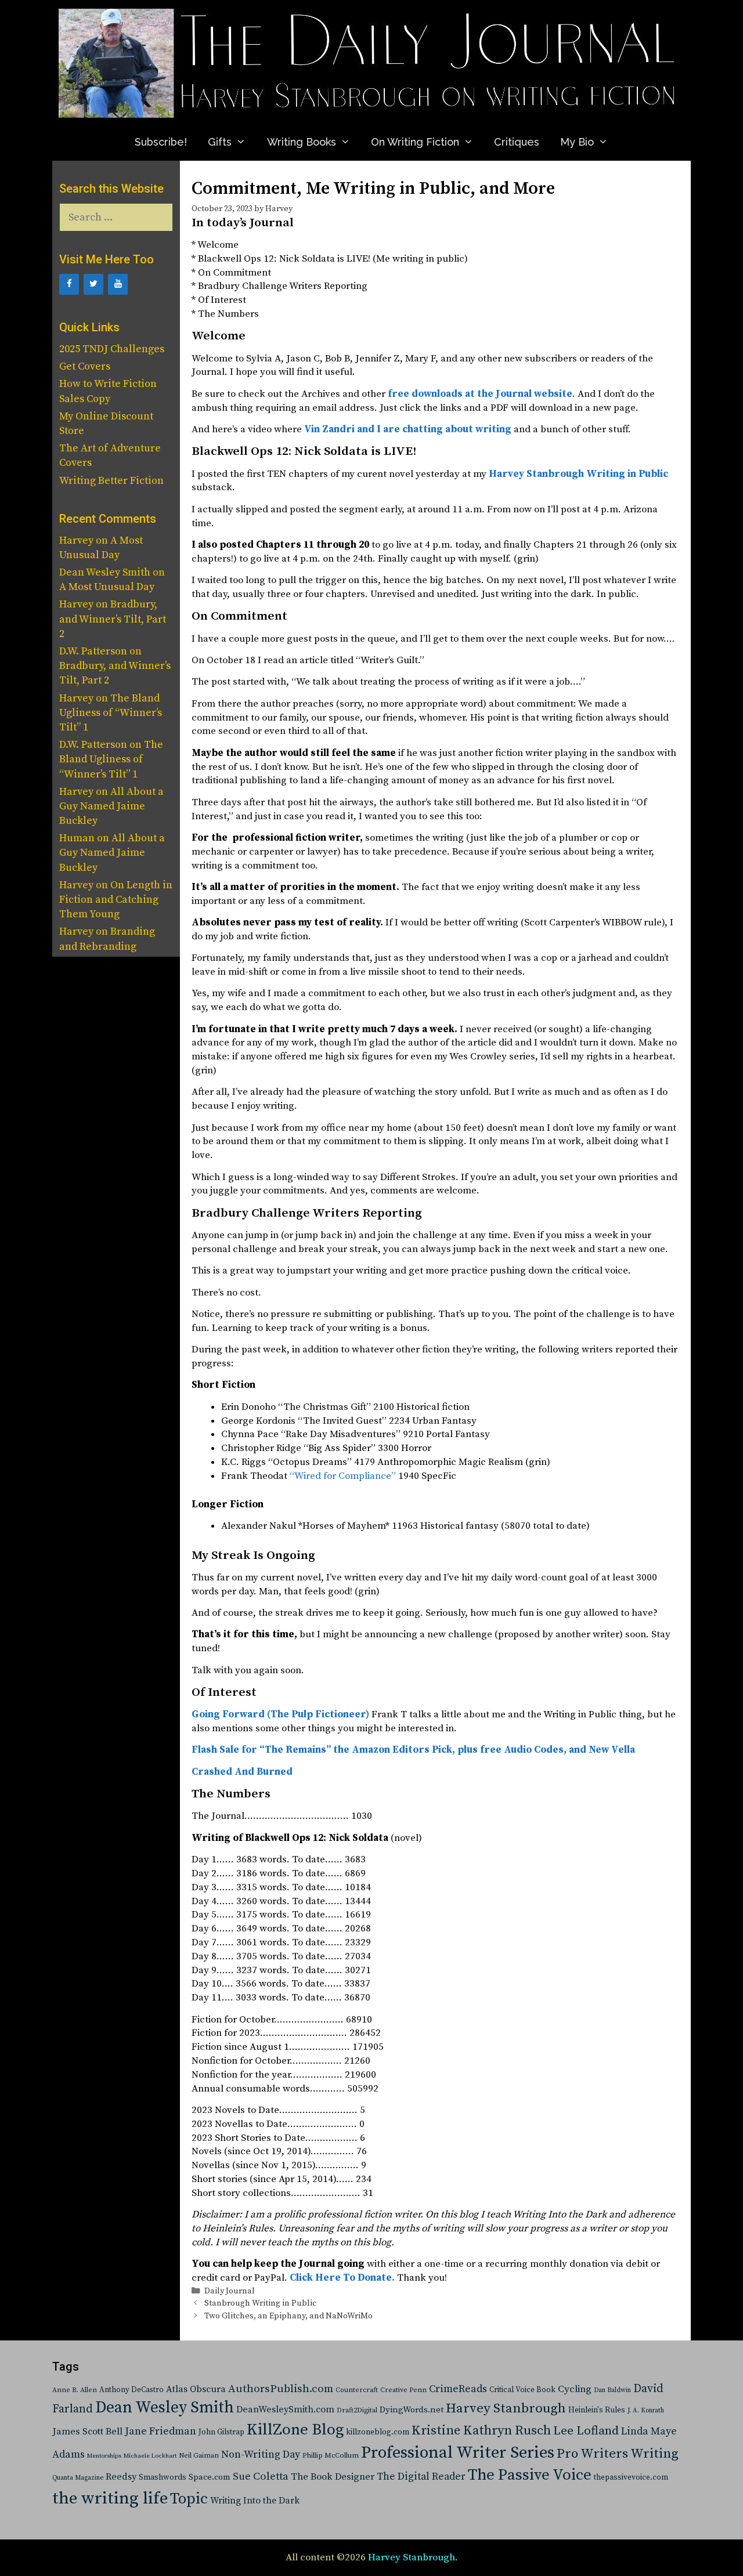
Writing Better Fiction (111, 481)
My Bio (577, 142)
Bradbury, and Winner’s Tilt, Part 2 (113, 619)
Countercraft (357, 2390)
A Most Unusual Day (107, 587)
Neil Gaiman (199, 2456)
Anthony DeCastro (131, 2390)
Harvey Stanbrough (506, 2409)
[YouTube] (118, 284)
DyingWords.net (412, 2410)
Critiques (517, 142)
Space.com (210, 2477)
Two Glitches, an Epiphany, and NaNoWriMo (288, 2316)
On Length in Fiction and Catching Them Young (116, 900)
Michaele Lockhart (150, 2456)
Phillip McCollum (331, 2456)
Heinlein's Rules (597, 2410)
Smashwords (163, 2477)
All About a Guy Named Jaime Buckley (111, 806)
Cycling (575, 2389)
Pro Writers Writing (618, 2454)
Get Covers (85, 366)
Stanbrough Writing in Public (260, 2303)
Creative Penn (403, 2390)
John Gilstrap (221, 2432)
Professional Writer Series (458, 2453)
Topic (189, 2499)
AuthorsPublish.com (281, 2389)
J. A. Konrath (646, 2411)
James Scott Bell (87, 2432)
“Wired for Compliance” (343, 1476)
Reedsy (121, 2477)
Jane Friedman (160, 2431)
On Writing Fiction (415, 142)
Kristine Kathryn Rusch (481, 2431)
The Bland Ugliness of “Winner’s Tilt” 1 (111, 713)
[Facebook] (69, 284)
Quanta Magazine (78, 2478)
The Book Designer (333, 2477)
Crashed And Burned (242, 1772)
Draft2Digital (357, 2410)
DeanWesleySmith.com (285, 2409)
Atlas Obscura (196, 2389)
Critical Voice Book (522, 2390)
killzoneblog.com (378, 2432)
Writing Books (302, 142)
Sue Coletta (261, 2476)
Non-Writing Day (261, 2455)
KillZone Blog (295, 2430)
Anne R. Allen (75, 2390)
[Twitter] (93, 284)
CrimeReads (458, 2389)
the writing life (110, 2499)
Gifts (220, 142)
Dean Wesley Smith (165, 2408)
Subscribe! (161, 142)
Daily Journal (230, 2291)
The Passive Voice (530, 2475)
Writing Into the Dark (255, 2501)
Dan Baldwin (612, 2390)
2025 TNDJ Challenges (112, 349)
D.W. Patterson (93, 651)
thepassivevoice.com (631, 2478)
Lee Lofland (586, 2431)
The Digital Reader (421, 2477)
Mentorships (104, 2456)
